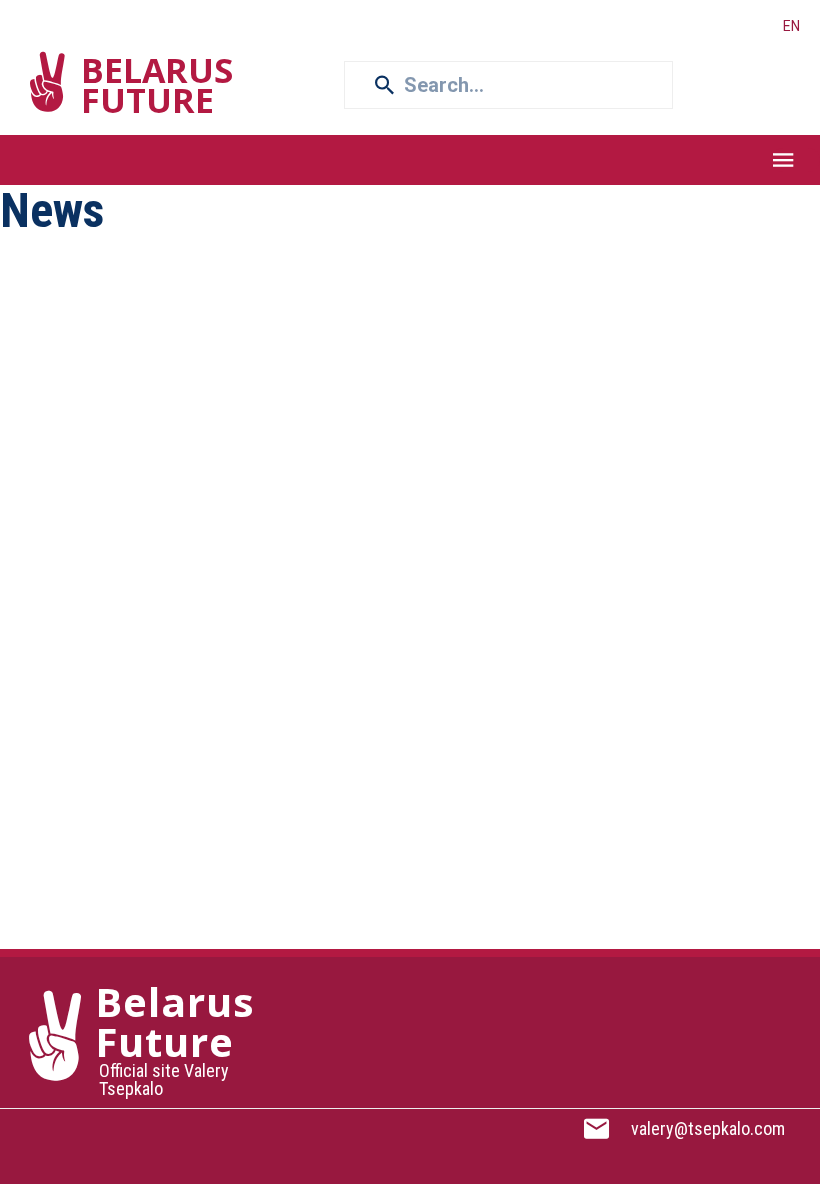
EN (791, 26)
